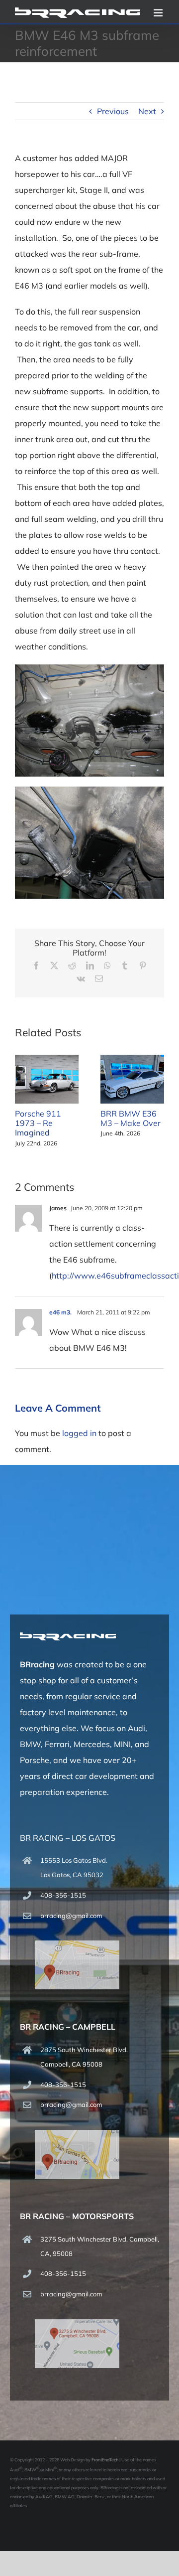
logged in (79, 1433)
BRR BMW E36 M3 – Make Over (131, 1118)
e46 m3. (61, 1312)
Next (147, 111)
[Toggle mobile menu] (159, 13)
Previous (113, 111)
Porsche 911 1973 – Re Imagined (38, 1123)
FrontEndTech (105, 2460)
